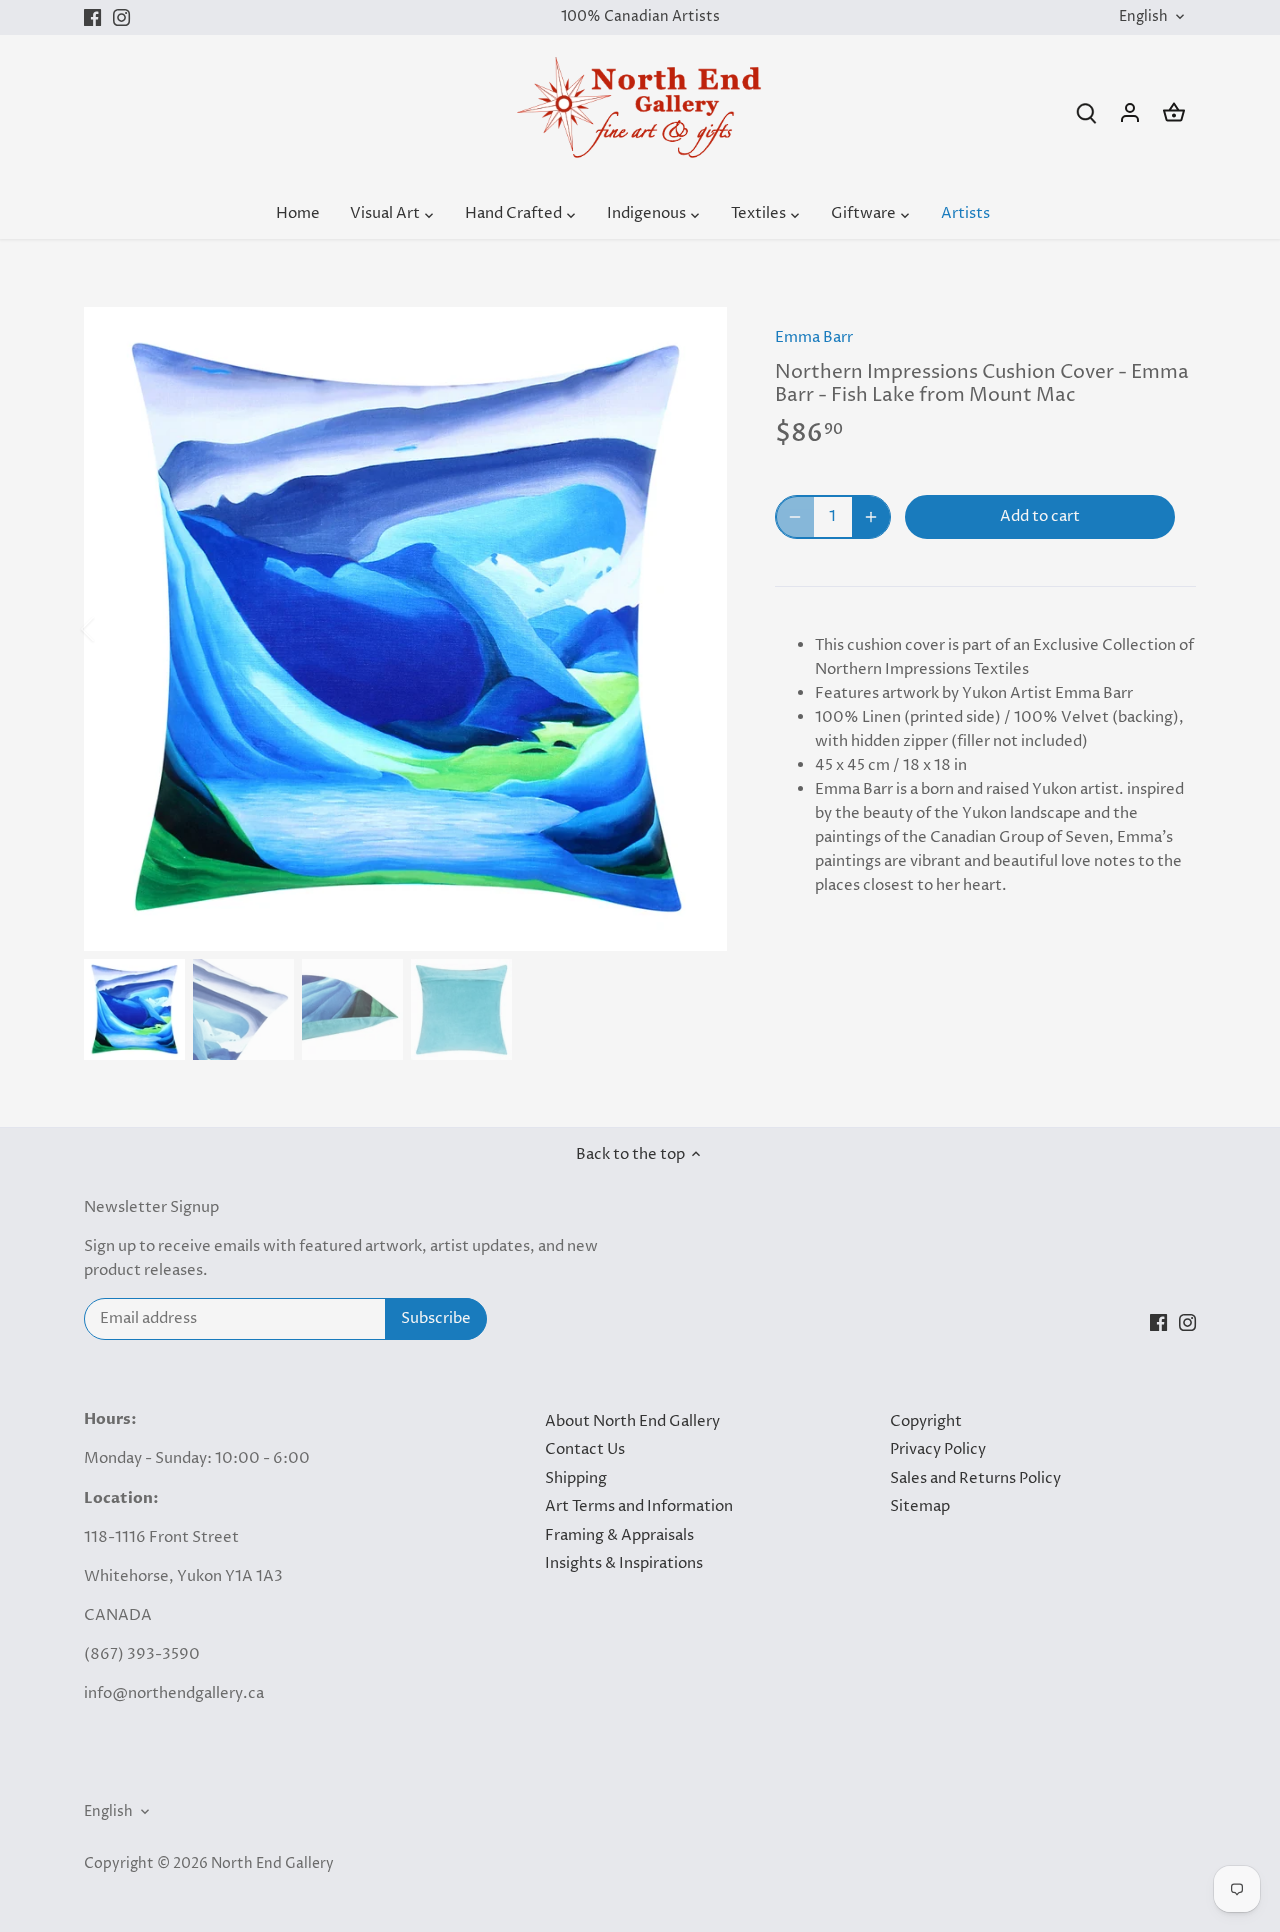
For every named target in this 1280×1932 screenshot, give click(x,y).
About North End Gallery (632, 1421)
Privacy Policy (938, 1449)
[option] (406, 629)
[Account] (1130, 112)
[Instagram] (121, 17)
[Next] (697, 629)
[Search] (1086, 112)
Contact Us (585, 1449)
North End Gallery (272, 1864)
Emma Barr (814, 337)
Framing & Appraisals (619, 1535)
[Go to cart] (1174, 112)
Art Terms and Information (639, 1506)
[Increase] (871, 517)
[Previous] (114, 629)
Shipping (576, 1478)
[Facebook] (92, 17)
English (1143, 17)
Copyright (926, 1421)
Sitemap (920, 1506)
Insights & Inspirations (624, 1563)
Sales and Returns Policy (975, 1478)
